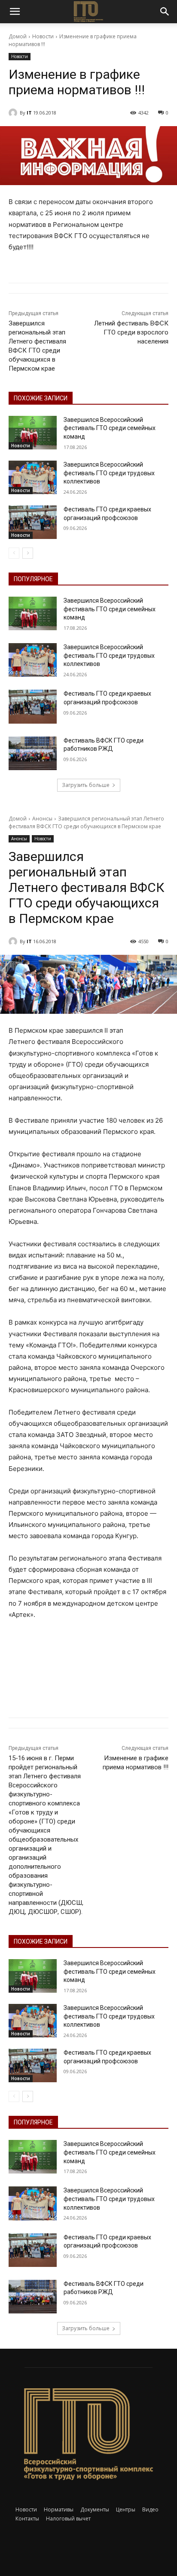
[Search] (165, 12)
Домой (18, 36)
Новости (43, 36)
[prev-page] (14, 553)
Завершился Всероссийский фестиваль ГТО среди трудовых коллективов (109, 473)
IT (29, 113)
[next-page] (28, 553)
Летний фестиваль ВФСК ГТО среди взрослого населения (131, 332)
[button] (15, 12)
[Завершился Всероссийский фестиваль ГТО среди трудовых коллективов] (33, 477)
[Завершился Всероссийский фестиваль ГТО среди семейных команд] (33, 433)
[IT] (14, 113)
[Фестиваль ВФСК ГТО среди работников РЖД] (33, 753)
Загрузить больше (86, 785)
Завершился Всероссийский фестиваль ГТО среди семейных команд (110, 428)
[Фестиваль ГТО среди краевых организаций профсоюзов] (33, 522)
